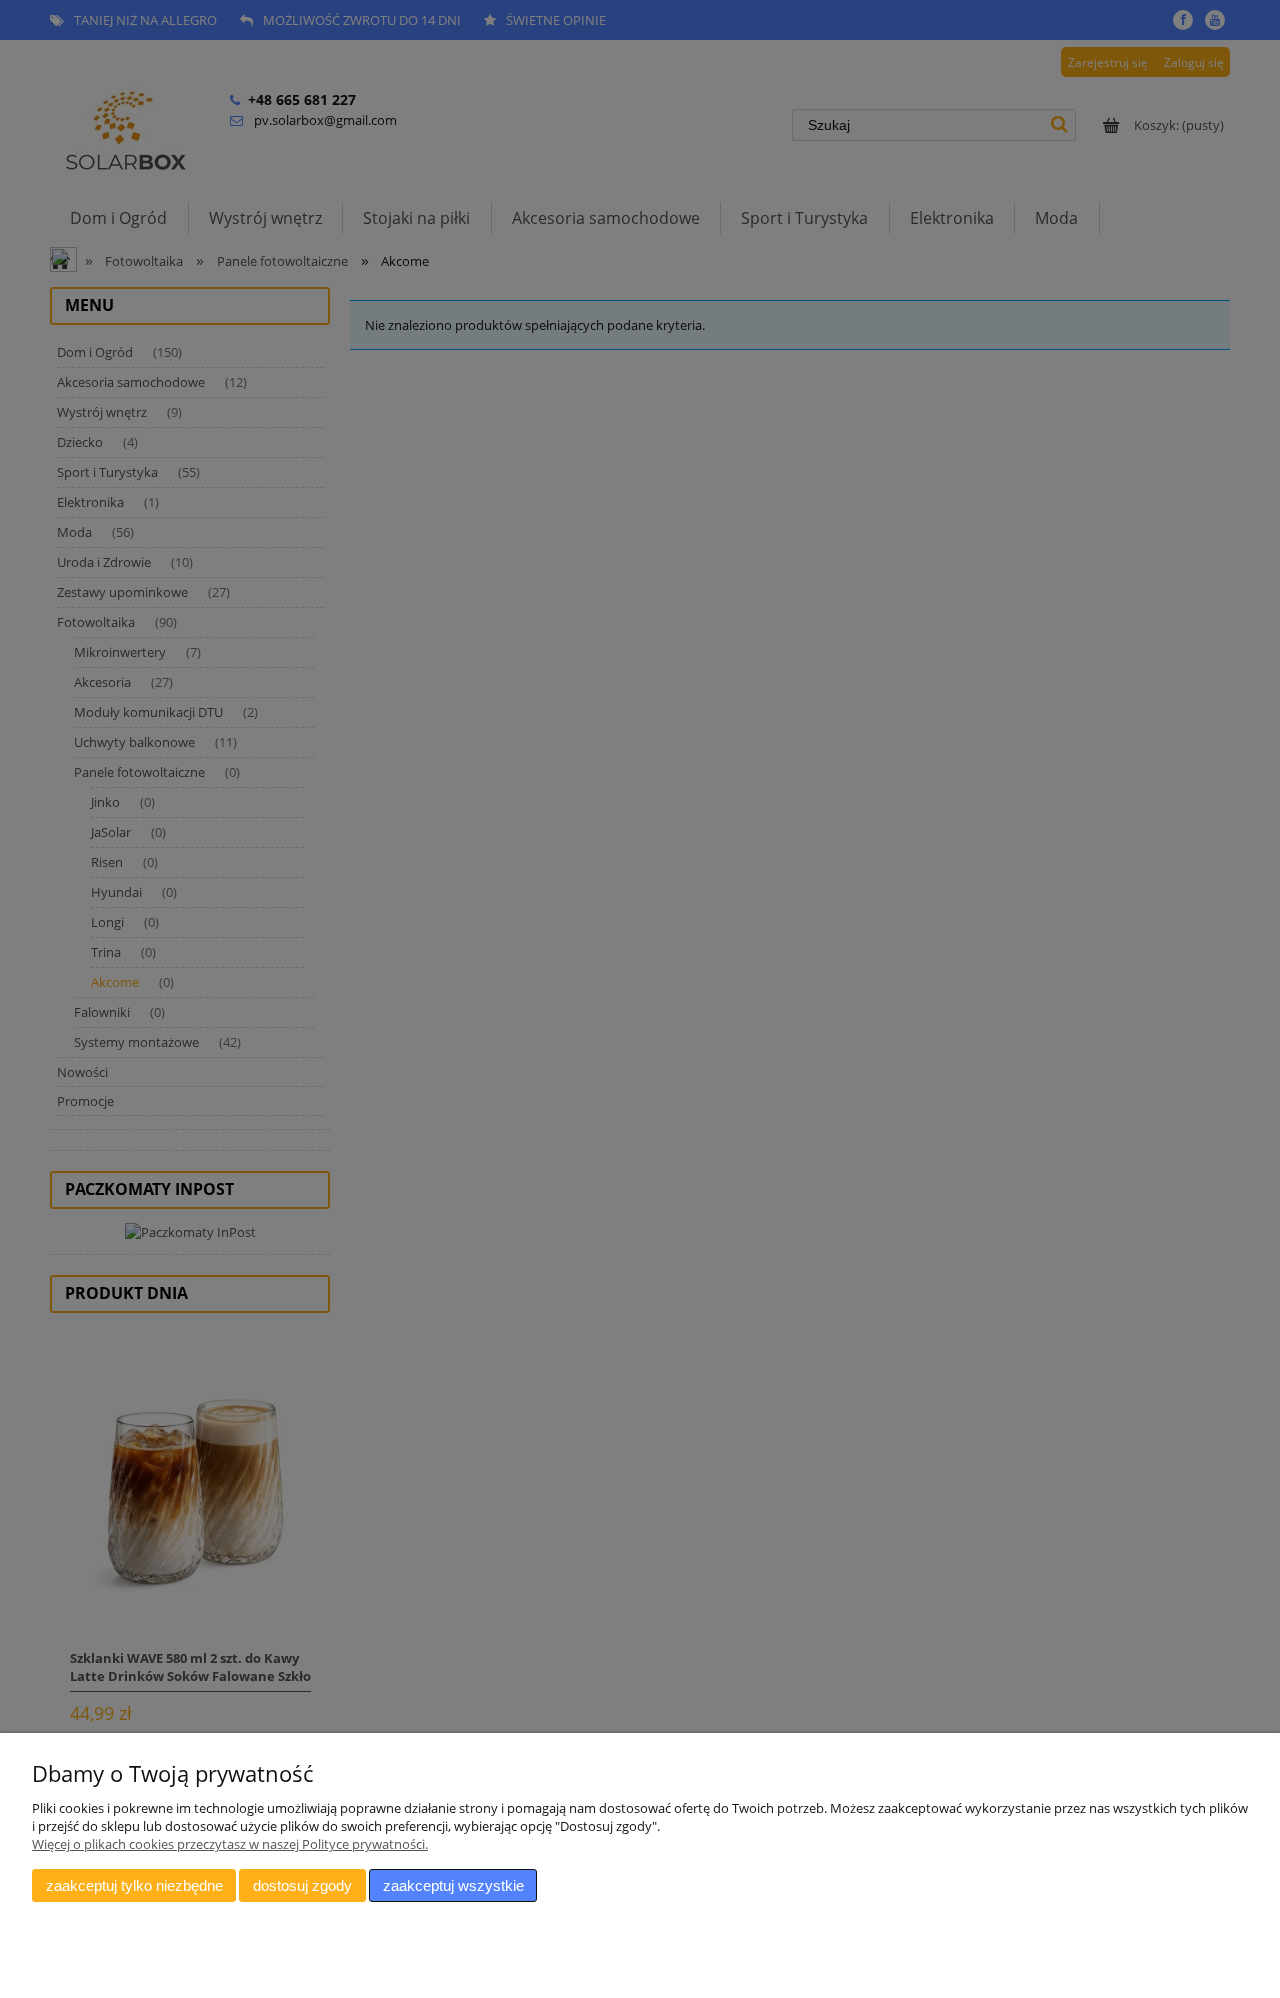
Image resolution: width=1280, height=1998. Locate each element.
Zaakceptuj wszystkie (453, 1885)
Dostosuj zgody (302, 1885)
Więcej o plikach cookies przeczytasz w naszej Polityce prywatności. (230, 1844)
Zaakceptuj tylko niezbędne (134, 1885)
